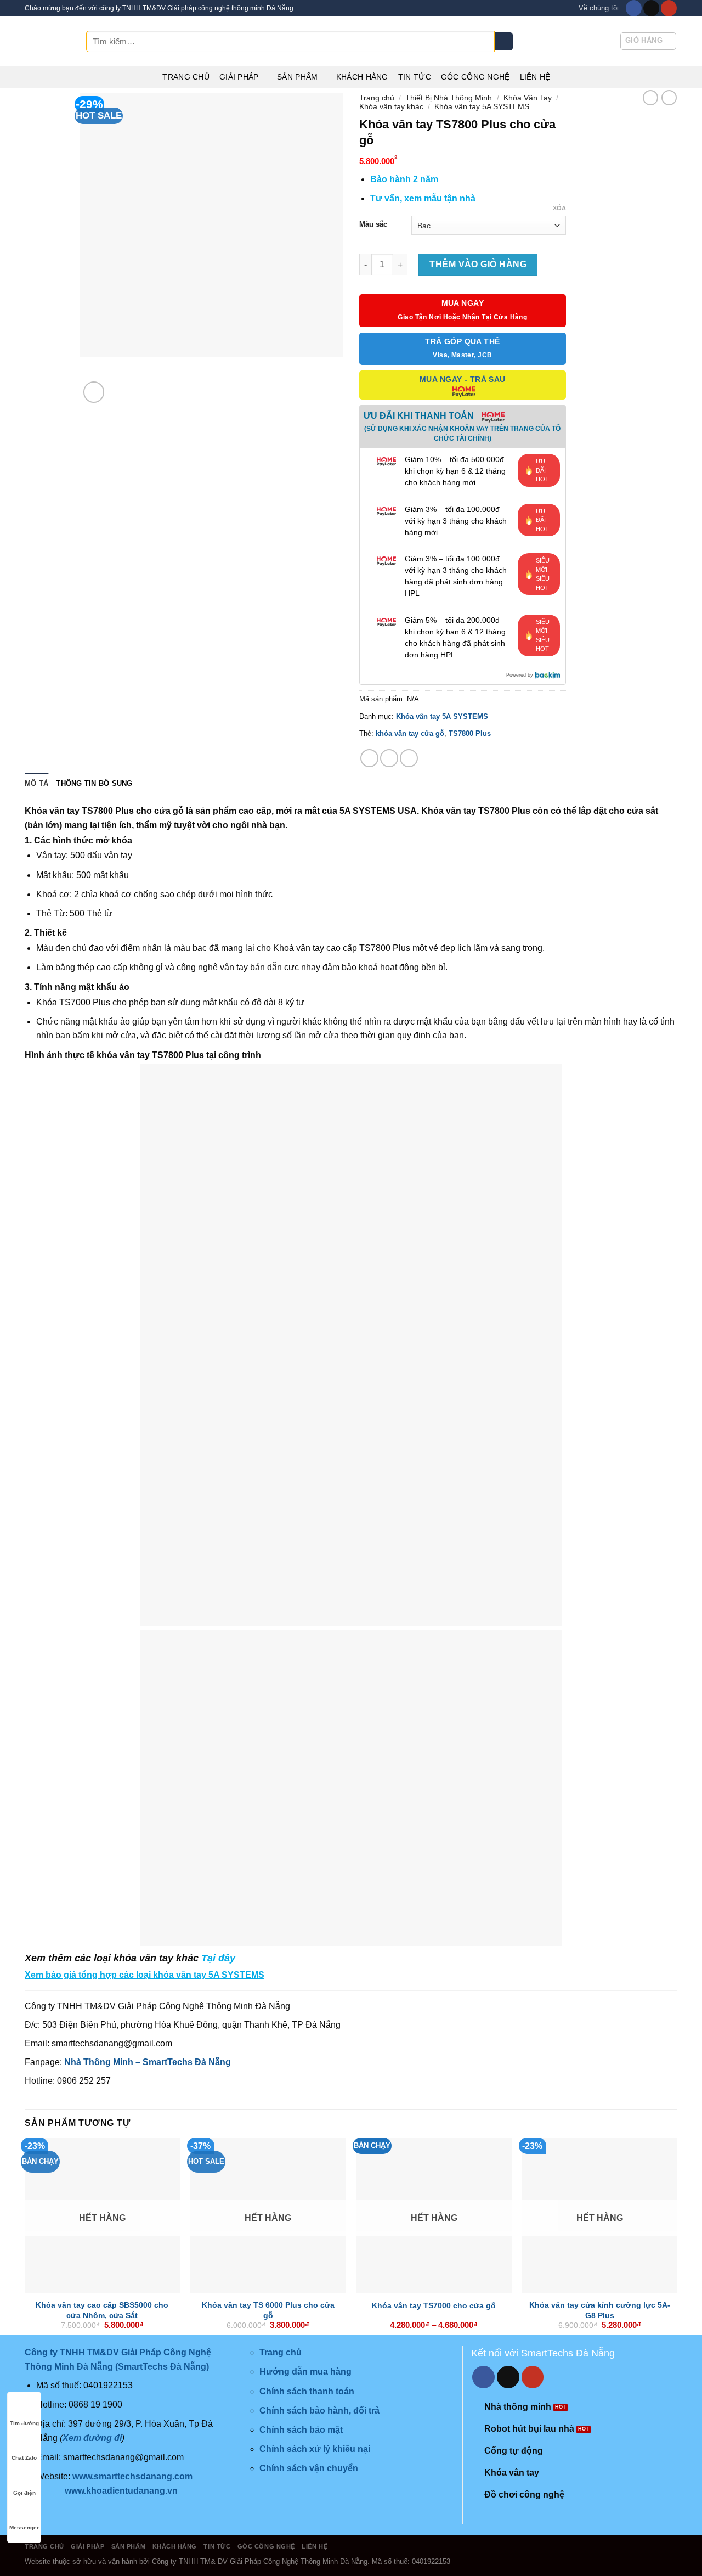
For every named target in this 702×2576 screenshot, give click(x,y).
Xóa (559, 208)
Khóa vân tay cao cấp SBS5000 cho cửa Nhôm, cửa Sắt (102, 2310)
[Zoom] (94, 392)
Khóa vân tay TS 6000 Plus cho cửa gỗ (268, 2310)
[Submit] (504, 42)
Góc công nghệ (475, 77)
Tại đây (218, 1958)
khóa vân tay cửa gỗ (410, 733)
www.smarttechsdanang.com (132, 2476)
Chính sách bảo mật (301, 2430)
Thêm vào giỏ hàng (478, 264)
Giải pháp (239, 77)
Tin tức (415, 77)
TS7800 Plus (470, 733)
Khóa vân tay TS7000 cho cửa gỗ (434, 2305)
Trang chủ (186, 77)
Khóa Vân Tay (528, 98)
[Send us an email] (651, 8)
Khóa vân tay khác (391, 106)
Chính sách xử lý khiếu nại (315, 2449)
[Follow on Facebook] (634, 8)
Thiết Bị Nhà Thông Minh (449, 98)
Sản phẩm (297, 77)
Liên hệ (535, 77)
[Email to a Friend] (409, 758)
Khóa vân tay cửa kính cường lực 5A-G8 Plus (600, 2310)
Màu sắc (373, 224)
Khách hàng (362, 77)
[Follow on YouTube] (669, 8)
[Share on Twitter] (389, 758)
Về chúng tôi (599, 8)
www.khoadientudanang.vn (121, 2491)
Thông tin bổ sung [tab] (94, 783)
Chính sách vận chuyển (309, 2468)
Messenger (24, 2527)
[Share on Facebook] (369, 758)
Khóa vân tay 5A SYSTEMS (482, 106)
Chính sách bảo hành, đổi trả (319, 2411)
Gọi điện (24, 2493)
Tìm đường (24, 2423)
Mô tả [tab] (36, 783)
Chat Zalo (24, 2458)
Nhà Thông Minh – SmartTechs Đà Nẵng (148, 2062)
